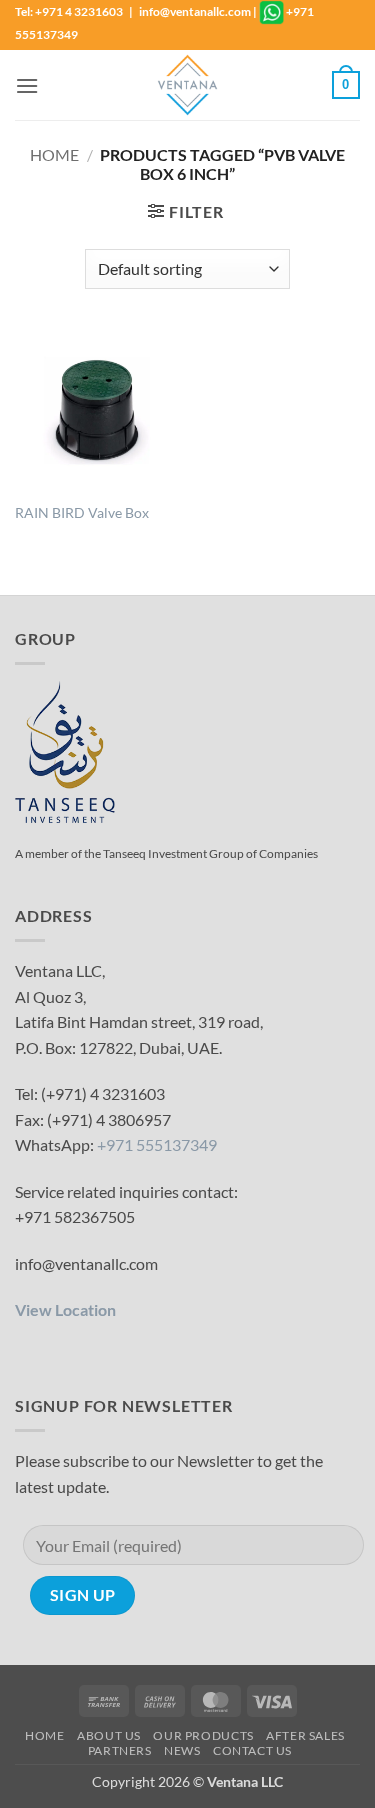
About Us (109, 1735)
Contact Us (252, 1750)
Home (54, 154)
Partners (120, 1750)
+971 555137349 (157, 1144)
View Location (65, 1309)
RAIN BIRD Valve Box (82, 513)
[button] (27, 85)
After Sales (305, 1735)
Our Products (203, 1735)
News (182, 1750)
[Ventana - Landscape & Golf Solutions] (188, 85)
